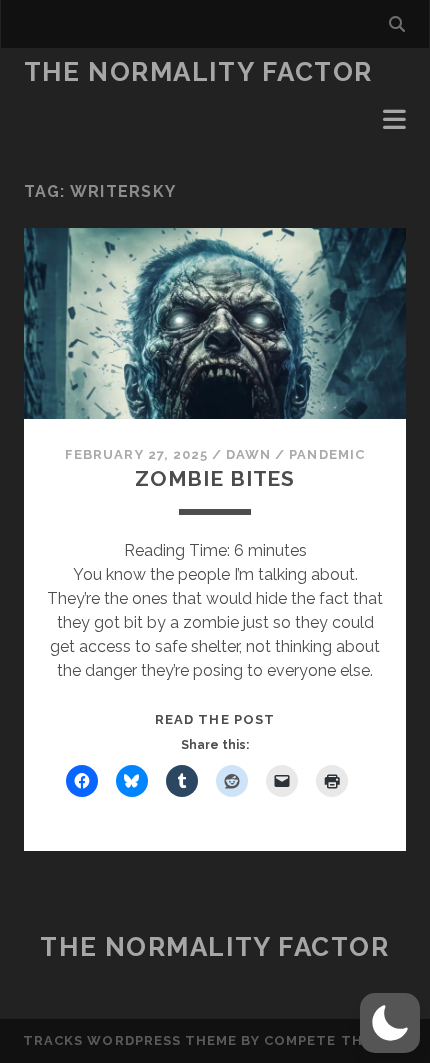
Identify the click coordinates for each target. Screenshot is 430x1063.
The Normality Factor (198, 72)
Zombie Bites (215, 478)
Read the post (215, 719)
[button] (390, 1023)
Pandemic (326, 454)
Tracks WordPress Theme (130, 1040)
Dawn (248, 454)
